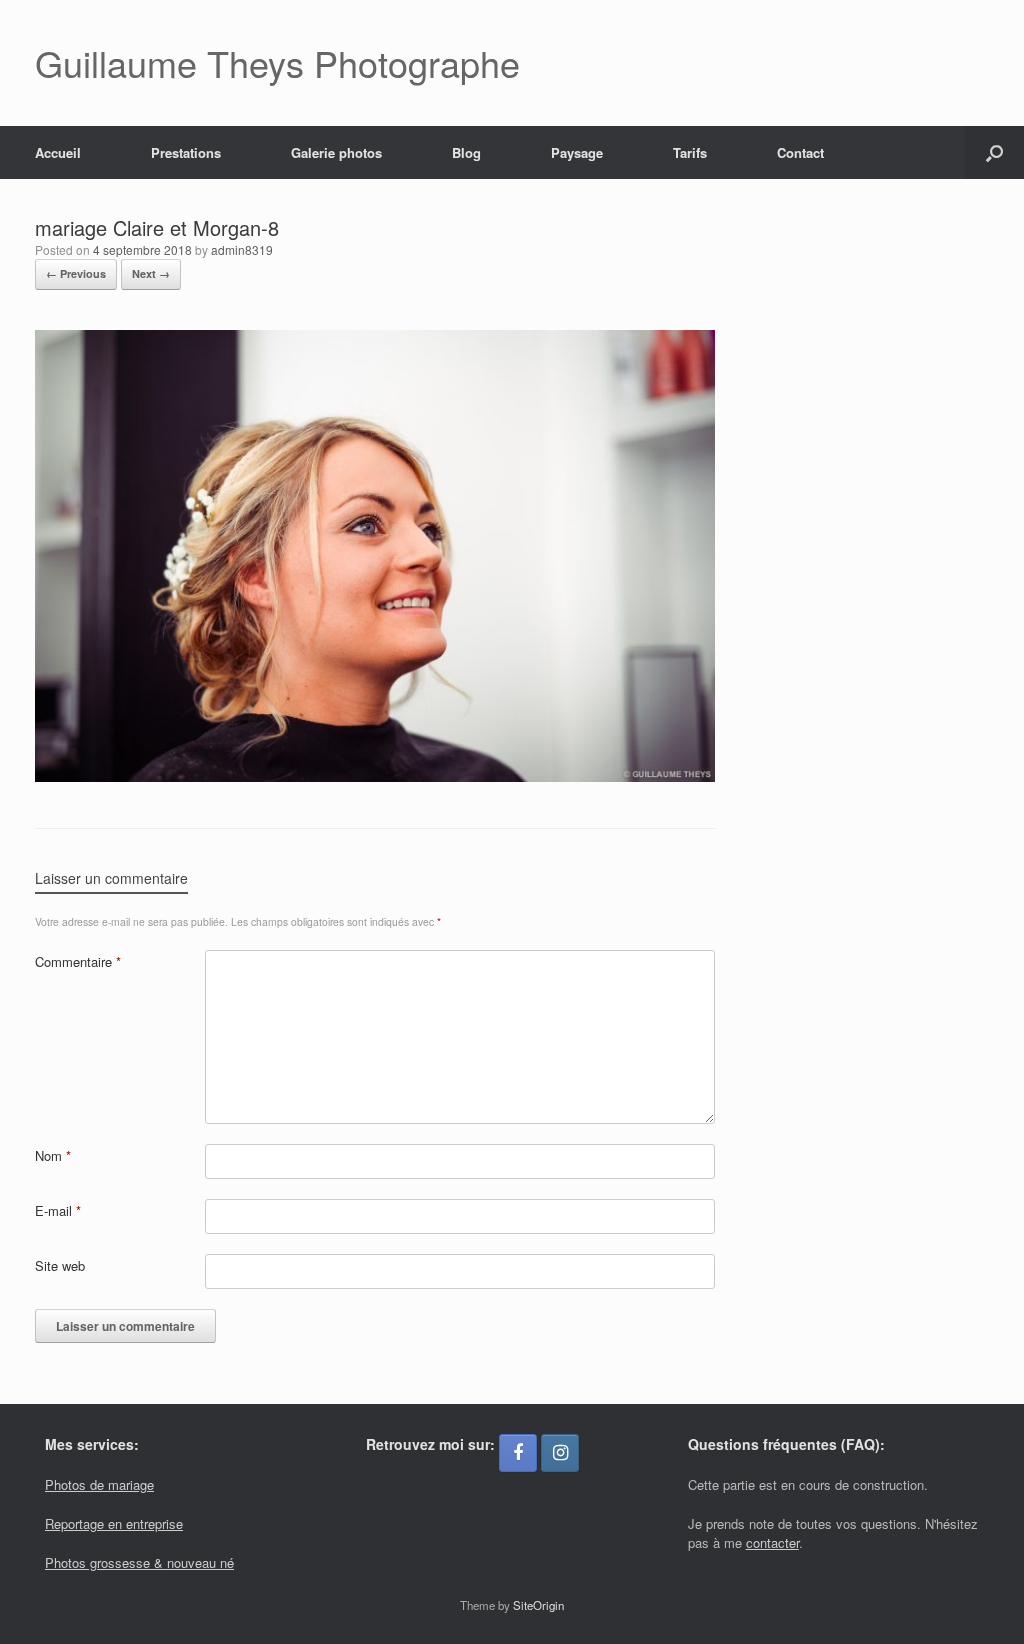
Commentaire (78, 961)
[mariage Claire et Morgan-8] (375, 776)
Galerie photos (336, 152)
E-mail (58, 1210)
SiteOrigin (538, 1605)
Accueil (58, 152)
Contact (800, 152)
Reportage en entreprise (114, 1523)
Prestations (186, 152)
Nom (53, 1155)
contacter (772, 1542)
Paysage (577, 152)
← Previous (76, 273)
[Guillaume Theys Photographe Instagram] (560, 1453)
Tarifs (690, 152)
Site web (60, 1265)
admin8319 (242, 249)
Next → (151, 273)
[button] (994, 152)
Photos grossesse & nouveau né (139, 1562)
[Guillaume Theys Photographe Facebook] (518, 1453)
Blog (466, 152)
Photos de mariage (99, 1484)
